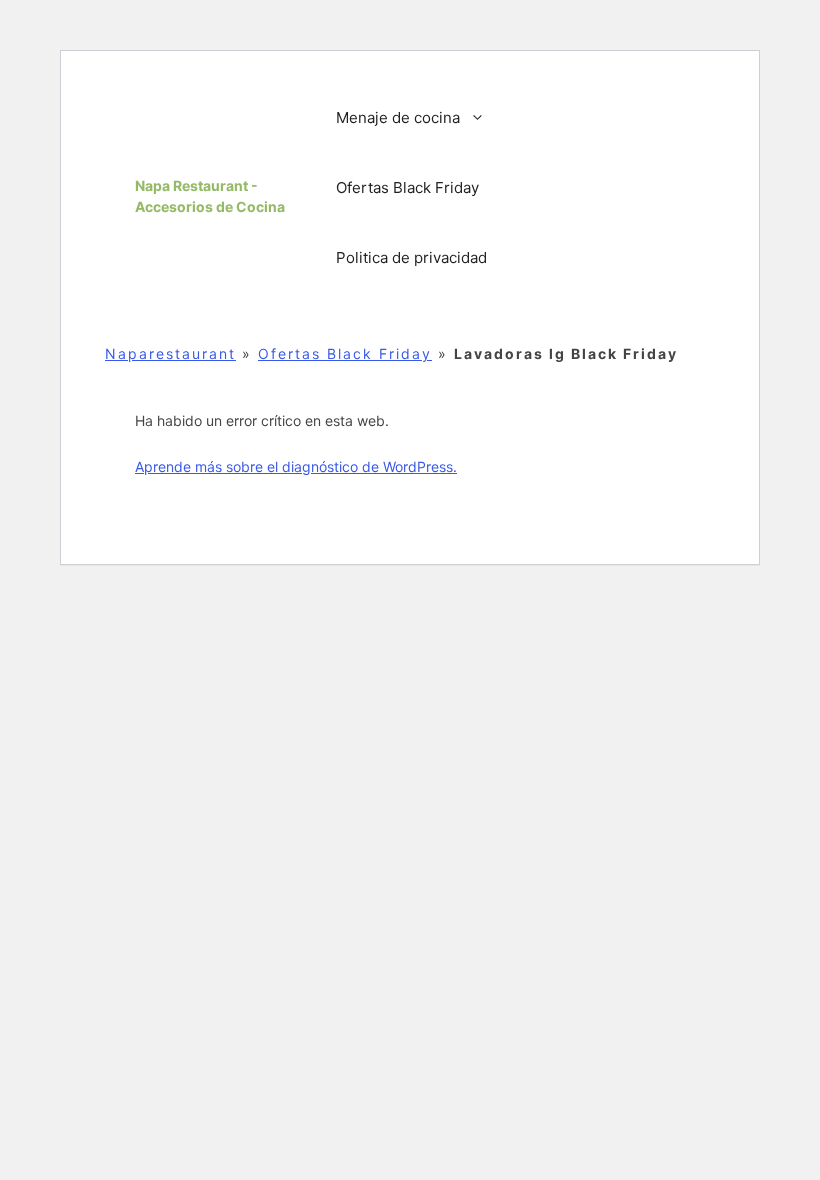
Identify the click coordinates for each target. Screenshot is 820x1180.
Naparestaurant (170, 353)
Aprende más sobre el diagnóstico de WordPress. (296, 466)
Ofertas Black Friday (407, 187)
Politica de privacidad (411, 257)
